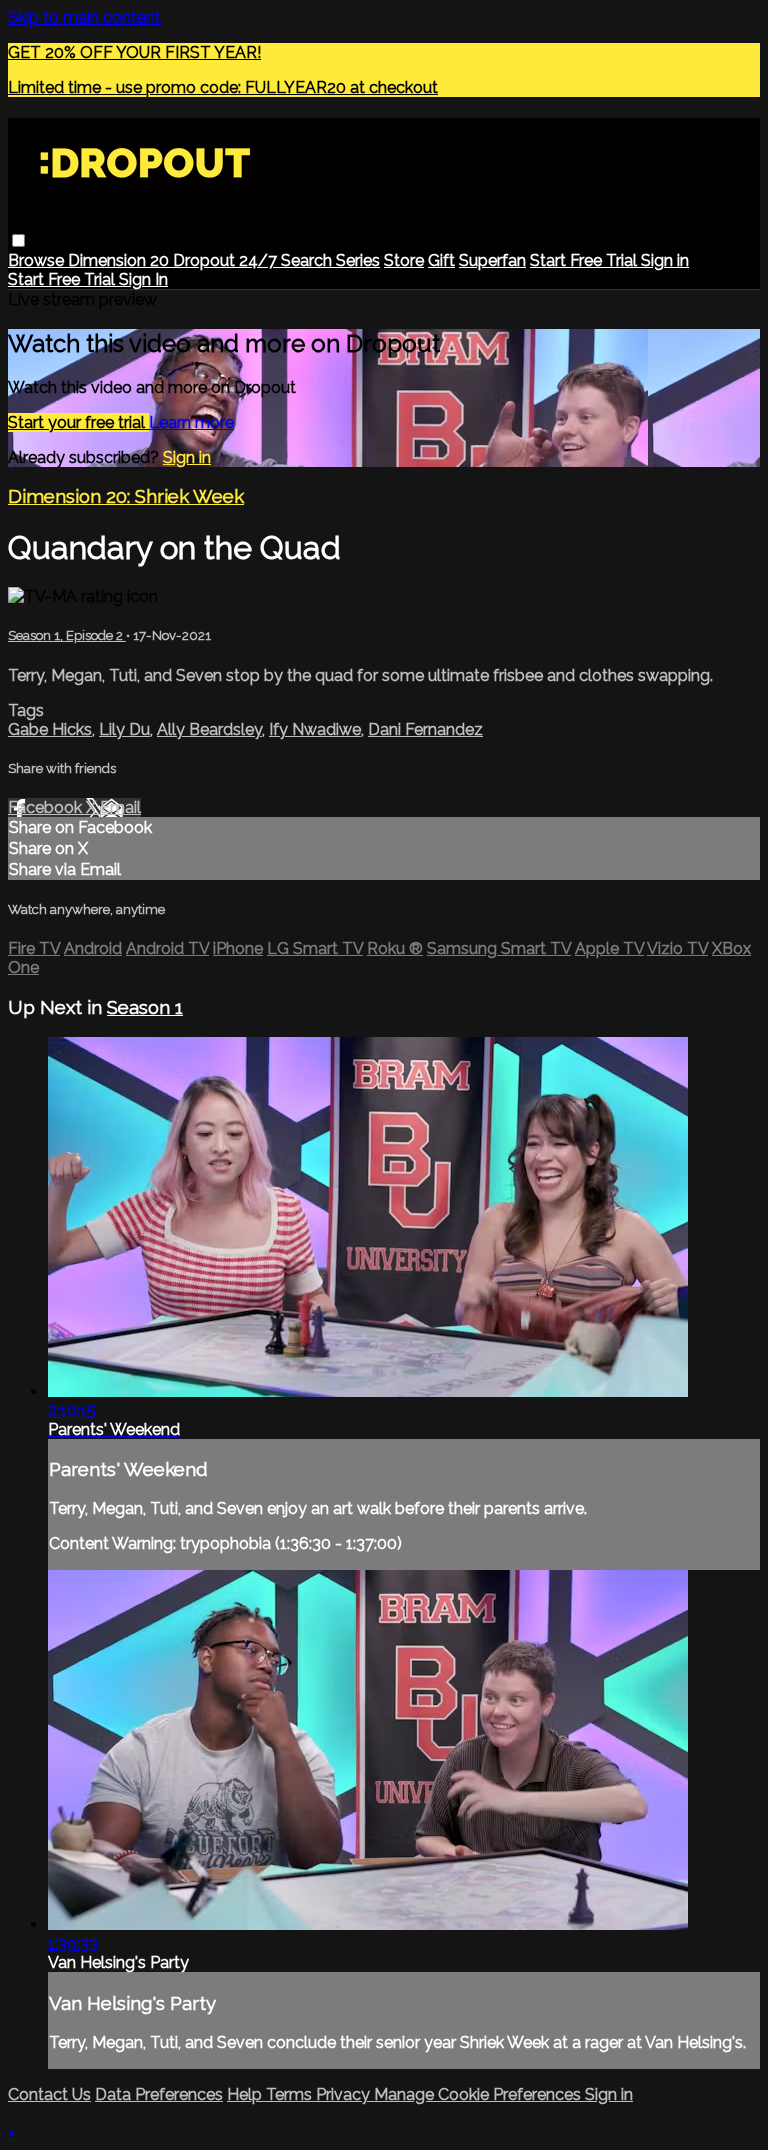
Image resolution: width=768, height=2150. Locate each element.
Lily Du (124, 729)
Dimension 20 (120, 260)
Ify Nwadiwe (315, 729)
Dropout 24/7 (227, 260)
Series (358, 260)
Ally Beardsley (209, 729)
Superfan (492, 260)
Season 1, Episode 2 (67, 635)
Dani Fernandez (425, 729)
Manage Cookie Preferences (479, 2094)
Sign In (143, 279)
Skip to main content (84, 17)
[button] (18, 240)
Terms (291, 2094)
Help (246, 2094)
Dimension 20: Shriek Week (126, 496)
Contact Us (49, 2094)
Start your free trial (78, 422)
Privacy (345, 2094)
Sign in (665, 260)
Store (404, 260)
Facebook (47, 807)
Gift (441, 260)
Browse (38, 260)
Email (120, 807)
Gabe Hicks (50, 729)
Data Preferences (159, 2094)
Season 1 (145, 1007)
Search (308, 260)
